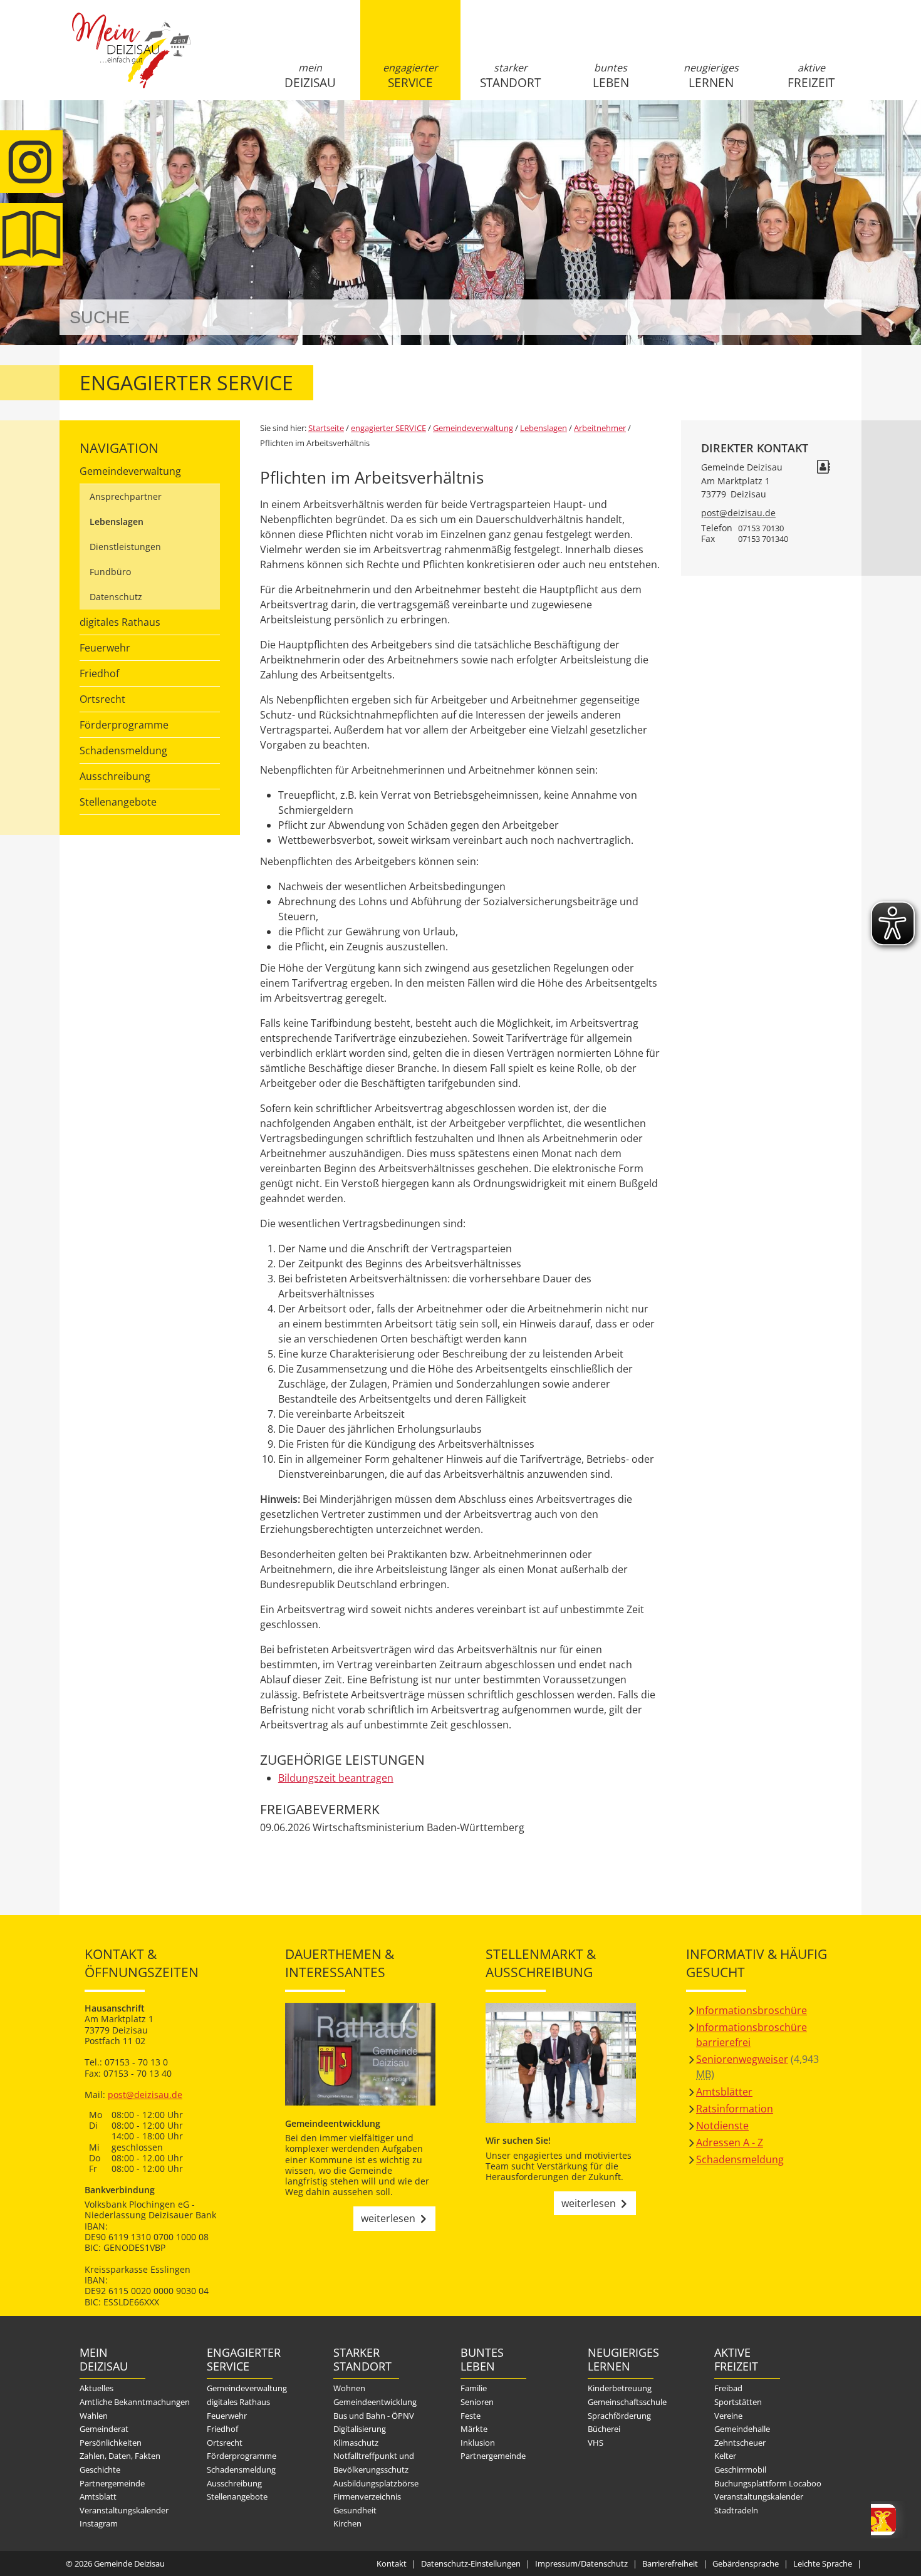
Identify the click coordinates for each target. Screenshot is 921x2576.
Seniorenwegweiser (742, 2059)
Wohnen (349, 2388)
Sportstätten (738, 2402)
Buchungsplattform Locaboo (768, 2483)
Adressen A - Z (730, 2142)
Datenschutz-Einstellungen (471, 2563)
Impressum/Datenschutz (581, 2563)
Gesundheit (355, 2510)
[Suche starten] (838, 317)
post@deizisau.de (738, 513)
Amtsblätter (724, 2092)
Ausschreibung (115, 776)
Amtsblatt (31, 234)
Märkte (474, 2429)
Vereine (728, 2416)
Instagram (99, 2523)
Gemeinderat (104, 2429)
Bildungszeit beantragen (336, 1778)
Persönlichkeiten (111, 2443)
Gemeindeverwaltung (130, 471)
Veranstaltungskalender (124, 2510)
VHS (596, 2443)
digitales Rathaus (120, 622)
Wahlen (94, 2416)
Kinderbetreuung (620, 2388)
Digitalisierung (360, 2429)
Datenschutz (116, 597)
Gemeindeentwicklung (375, 2402)
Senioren (477, 2402)
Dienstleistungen (125, 547)
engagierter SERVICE (410, 76)
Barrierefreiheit (670, 2563)
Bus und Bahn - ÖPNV (374, 2416)
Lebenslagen (117, 522)
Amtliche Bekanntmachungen (135, 2402)
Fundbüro (110, 572)
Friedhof (99, 673)
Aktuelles (96, 2388)
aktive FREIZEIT (811, 76)
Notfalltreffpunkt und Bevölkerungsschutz (374, 2463)
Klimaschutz (356, 2443)
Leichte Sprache (823, 2563)
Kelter (725, 2456)
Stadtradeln (736, 2510)
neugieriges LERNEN (711, 76)
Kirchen (347, 2523)
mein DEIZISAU (310, 76)
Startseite (132, 61)
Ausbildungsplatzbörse (376, 2483)
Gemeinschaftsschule (627, 2402)
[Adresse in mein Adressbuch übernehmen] (823, 468)
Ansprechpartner (126, 496)
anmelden (848, 132)
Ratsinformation (735, 2109)
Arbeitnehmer (600, 428)
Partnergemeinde (112, 2483)
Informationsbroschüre (752, 2010)
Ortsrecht (102, 699)
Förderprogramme (124, 725)
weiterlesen (388, 2218)
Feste (471, 2416)
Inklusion (478, 2443)
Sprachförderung (619, 2416)
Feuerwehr (105, 648)
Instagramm (31, 162)
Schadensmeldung (123, 750)
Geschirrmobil (740, 2470)
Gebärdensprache (746, 2563)
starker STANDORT (510, 76)
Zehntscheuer (740, 2443)
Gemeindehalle (742, 2429)
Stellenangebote (118, 802)
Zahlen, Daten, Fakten (120, 2456)
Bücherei (604, 2429)
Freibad (728, 2388)
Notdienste (722, 2126)
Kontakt (392, 2563)
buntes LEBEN (611, 76)
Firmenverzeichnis (367, 2496)
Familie (474, 2388)
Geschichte (100, 2470)
